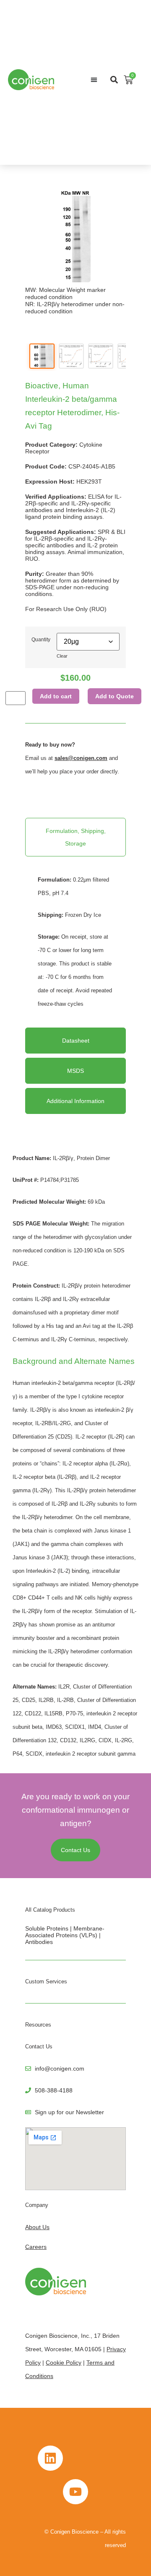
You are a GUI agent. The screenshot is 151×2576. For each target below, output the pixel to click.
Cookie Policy (64, 2363)
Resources (38, 2025)
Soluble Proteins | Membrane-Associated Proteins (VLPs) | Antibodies (65, 1935)
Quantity (41, 639)
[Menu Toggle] (94, 80)
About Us (37, 2227)
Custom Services (46, 1981)
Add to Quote (115, 696)
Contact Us (39, 2046)
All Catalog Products (50, 1910)
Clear (62, 656)
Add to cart (56, 696)
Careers (36, 2247)
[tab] (75, 837)
